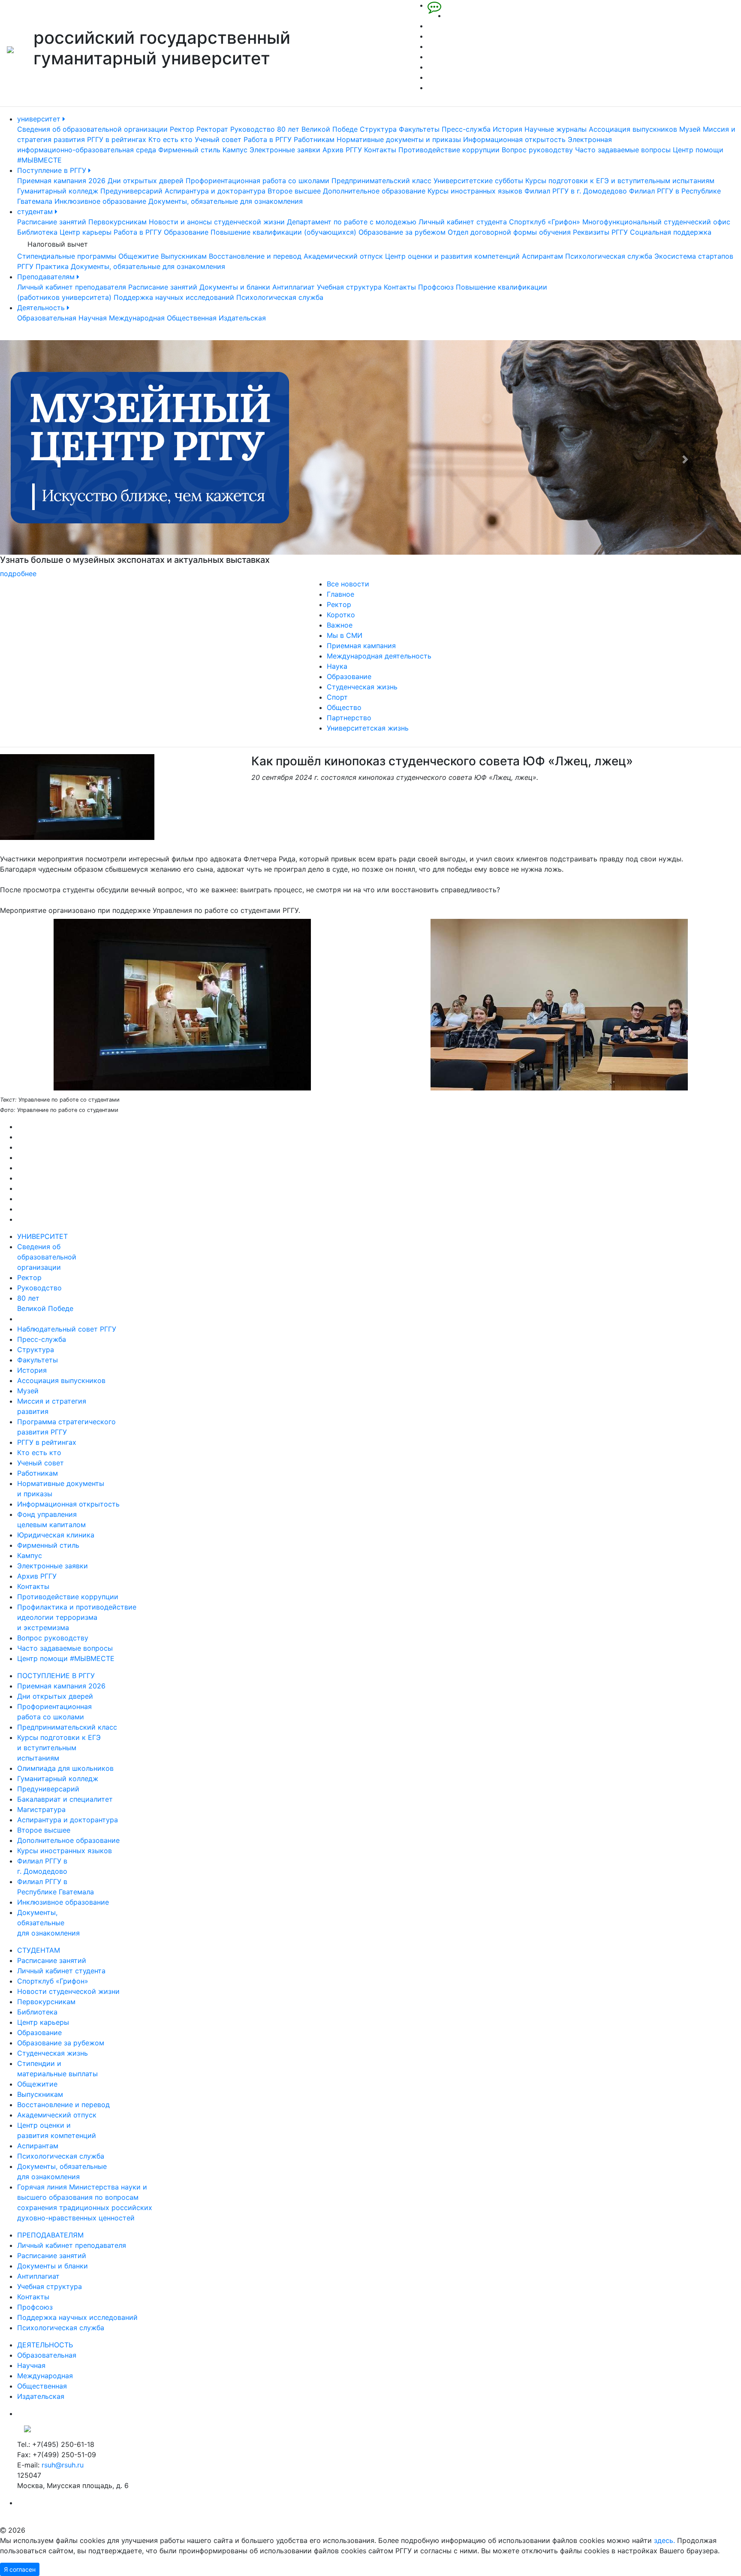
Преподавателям (47, 277)
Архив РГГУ (342, 150)
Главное (340, 594)
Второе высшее (294, 191)
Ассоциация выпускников (633, 129)
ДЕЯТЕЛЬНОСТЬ (45, 2345)
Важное (340, 625)
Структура (378, 129)
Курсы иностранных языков (475, 191)
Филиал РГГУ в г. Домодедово (576, 191)
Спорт (337, 697)
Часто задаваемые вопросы (623, 150)
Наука (337, 666)
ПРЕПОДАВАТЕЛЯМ (50, 2235)
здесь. (664, 2540)
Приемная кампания (361, 646)
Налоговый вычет (58, 244)
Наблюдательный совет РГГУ (67, 1329)
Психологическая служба (609, 256)
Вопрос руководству (537, 150)
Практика (52, 266)
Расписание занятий (52, 222)
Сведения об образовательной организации (92, 129)
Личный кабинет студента (463, 222)
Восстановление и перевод (255, 256)
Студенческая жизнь (362, 687)
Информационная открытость (514, 139)
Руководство (253, 129)
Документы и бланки (235, 287)
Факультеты (419, 129)
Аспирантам (542, 256)
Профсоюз (436, 287)
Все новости (348, 584)
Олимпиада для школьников (65, 1768)
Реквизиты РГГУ (600, 232)
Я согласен (20, 2569)
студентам (36, 211)
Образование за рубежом (402, 232)
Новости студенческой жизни (68, 1991)
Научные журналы (556, 129)
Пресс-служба (466, 129)
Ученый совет (218, 139)
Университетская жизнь (368, 728)
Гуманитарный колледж (58, 191)
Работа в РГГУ (268, 139)
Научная (93, 318)
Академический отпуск (343, 256)
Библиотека (37, 232)
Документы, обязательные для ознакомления (226, 201)
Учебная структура (349, 287)
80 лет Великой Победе (317, 129)
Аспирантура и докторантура (215, 191)
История (508, 129)
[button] (56, 459)
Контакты (380, 150)
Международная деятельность (379, 656)
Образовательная (47, 318)
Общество (344, 707)
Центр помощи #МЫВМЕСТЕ (66, 1658)
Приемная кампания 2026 (61, 181)
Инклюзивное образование (100, 201)
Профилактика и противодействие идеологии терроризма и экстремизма (77, 1617)
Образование (186, 232)
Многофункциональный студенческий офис (656, 222)
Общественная (192, 318)
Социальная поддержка (671, 232)
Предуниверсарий (131, 191)
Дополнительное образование (374, 191)
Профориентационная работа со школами (258, 181)
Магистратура (41, 1809)
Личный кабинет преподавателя (72, 287)
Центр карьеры (86, 232)
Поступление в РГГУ (53, 170)
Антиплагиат (294, 287)
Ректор (182, 129)
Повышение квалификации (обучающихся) (283, 232)
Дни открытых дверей (146, 181)
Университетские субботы (478, 181)
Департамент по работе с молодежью (352, 222)
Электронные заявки (285, 150)
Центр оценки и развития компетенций (452, 256)
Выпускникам (184, 256)
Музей (690, 129)
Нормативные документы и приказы (399, 139)
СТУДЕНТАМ (39, 1950)
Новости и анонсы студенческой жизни (217, 222)
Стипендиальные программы (67, 256)
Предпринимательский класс (381, 181)
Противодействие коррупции (449, 150)
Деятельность (42, 308)
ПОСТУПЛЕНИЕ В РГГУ (56, 1676)
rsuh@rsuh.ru (63, 2465)
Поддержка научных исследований (174, 297)
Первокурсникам (117, 222)
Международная (137, 318)
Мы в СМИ (345, 635)
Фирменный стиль (189, 150)
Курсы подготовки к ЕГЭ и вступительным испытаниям (620, 181)
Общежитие (139, 256)
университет (40, 119)
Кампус (235, 150)
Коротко (341, 615)
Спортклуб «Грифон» (545, 222)
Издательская (242, 318)
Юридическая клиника (56, 1535)
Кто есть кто (170, 139)
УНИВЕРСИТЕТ (42, 1236)
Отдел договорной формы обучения (509, 232)
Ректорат (212, 129)
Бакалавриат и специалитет (65, 1799)
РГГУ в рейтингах (117, 139)
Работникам (314, 139)
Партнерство (349, 718)
